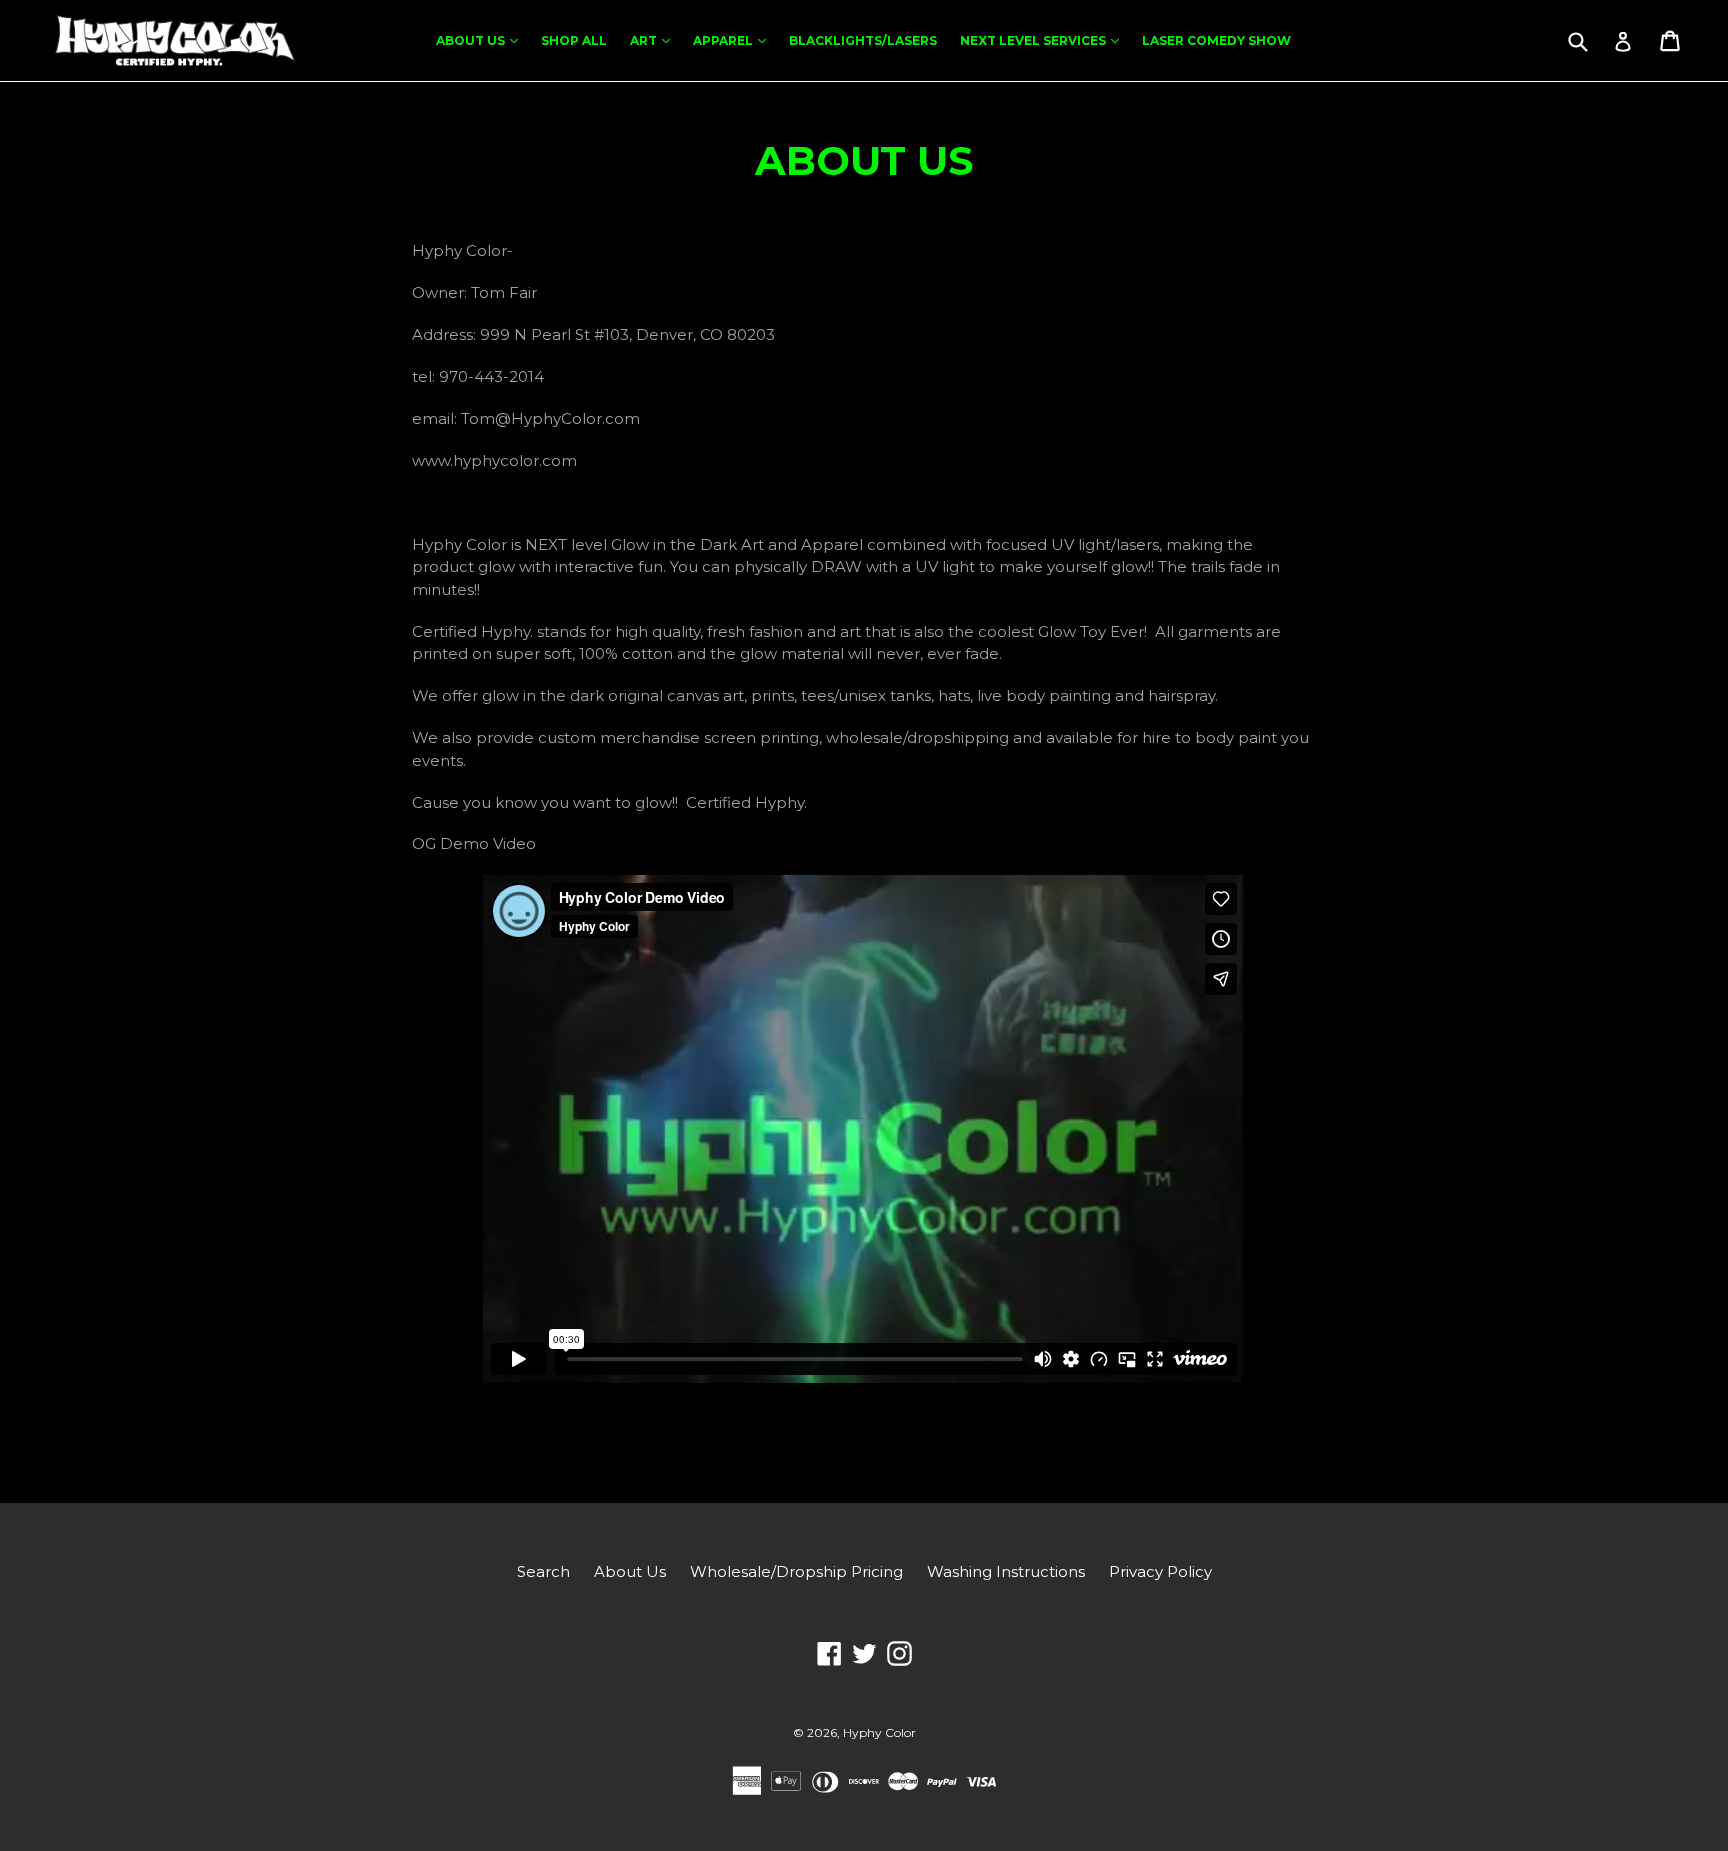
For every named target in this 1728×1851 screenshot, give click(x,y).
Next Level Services (1044, 40)
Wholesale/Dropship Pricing (796, 1571)
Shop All (574, 40)
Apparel (734, 40)
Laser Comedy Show (1216, 40)
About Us (482, 40)
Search (543, 1571)
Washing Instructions (1006, 1571)
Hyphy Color (879, 1732)
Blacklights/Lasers (863, 40)
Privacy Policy (1160, 1571)
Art (655, 40)
